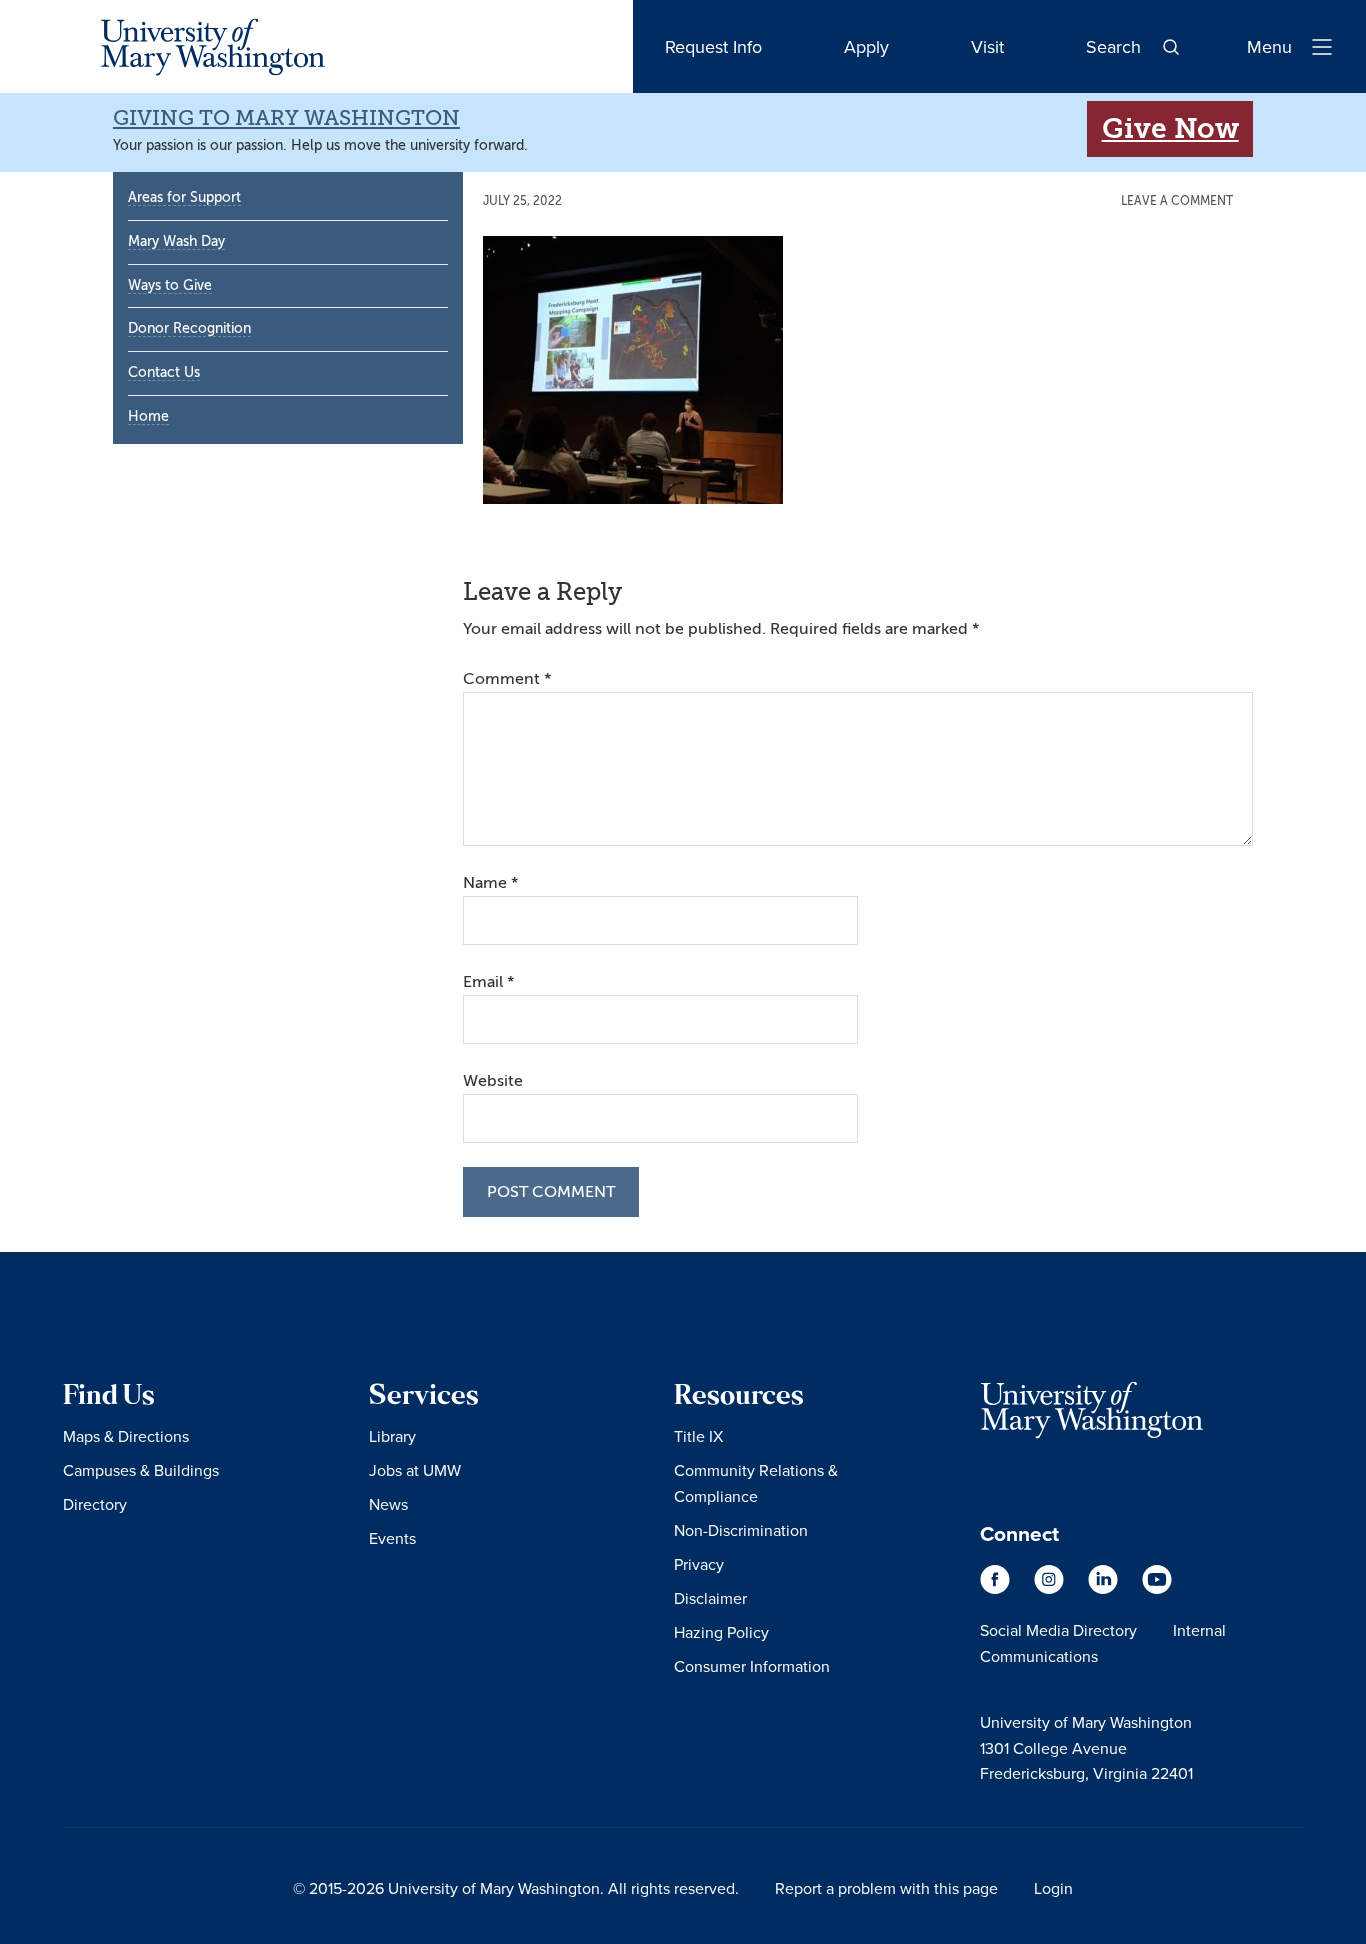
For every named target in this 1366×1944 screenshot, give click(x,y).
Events (392, 1538)
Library (392, 1436)
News (388, 1504)
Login (1053, 1888)
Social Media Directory (1058, 1630)
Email (488, 982)
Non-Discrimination (741, 1530)
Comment (507, 679)
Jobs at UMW (415, 1470)
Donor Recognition (189, 328)
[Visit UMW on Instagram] (1051, 1589)
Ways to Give (170, 285)
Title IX (698, 1436)
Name (490, 883)
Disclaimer (710, 1598)
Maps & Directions (126, 1436)
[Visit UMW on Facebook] (997, 1589)
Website (493, 1081)
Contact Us (164, 372)
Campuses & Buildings (141, 1470)
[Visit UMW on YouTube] (1157, 1589)
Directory (95, 1504)
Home (148, 416)
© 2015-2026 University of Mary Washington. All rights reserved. (516, 1888)
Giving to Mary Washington (286, 118)
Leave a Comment (1177, 201)
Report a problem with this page (886, 1888)
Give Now (1170, 128)
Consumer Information (752, 1666)
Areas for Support (184, 197)
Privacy (699, 1564)
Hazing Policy (721, 1632)
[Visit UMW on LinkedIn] (1105, 1589)
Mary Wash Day (176, 241)
